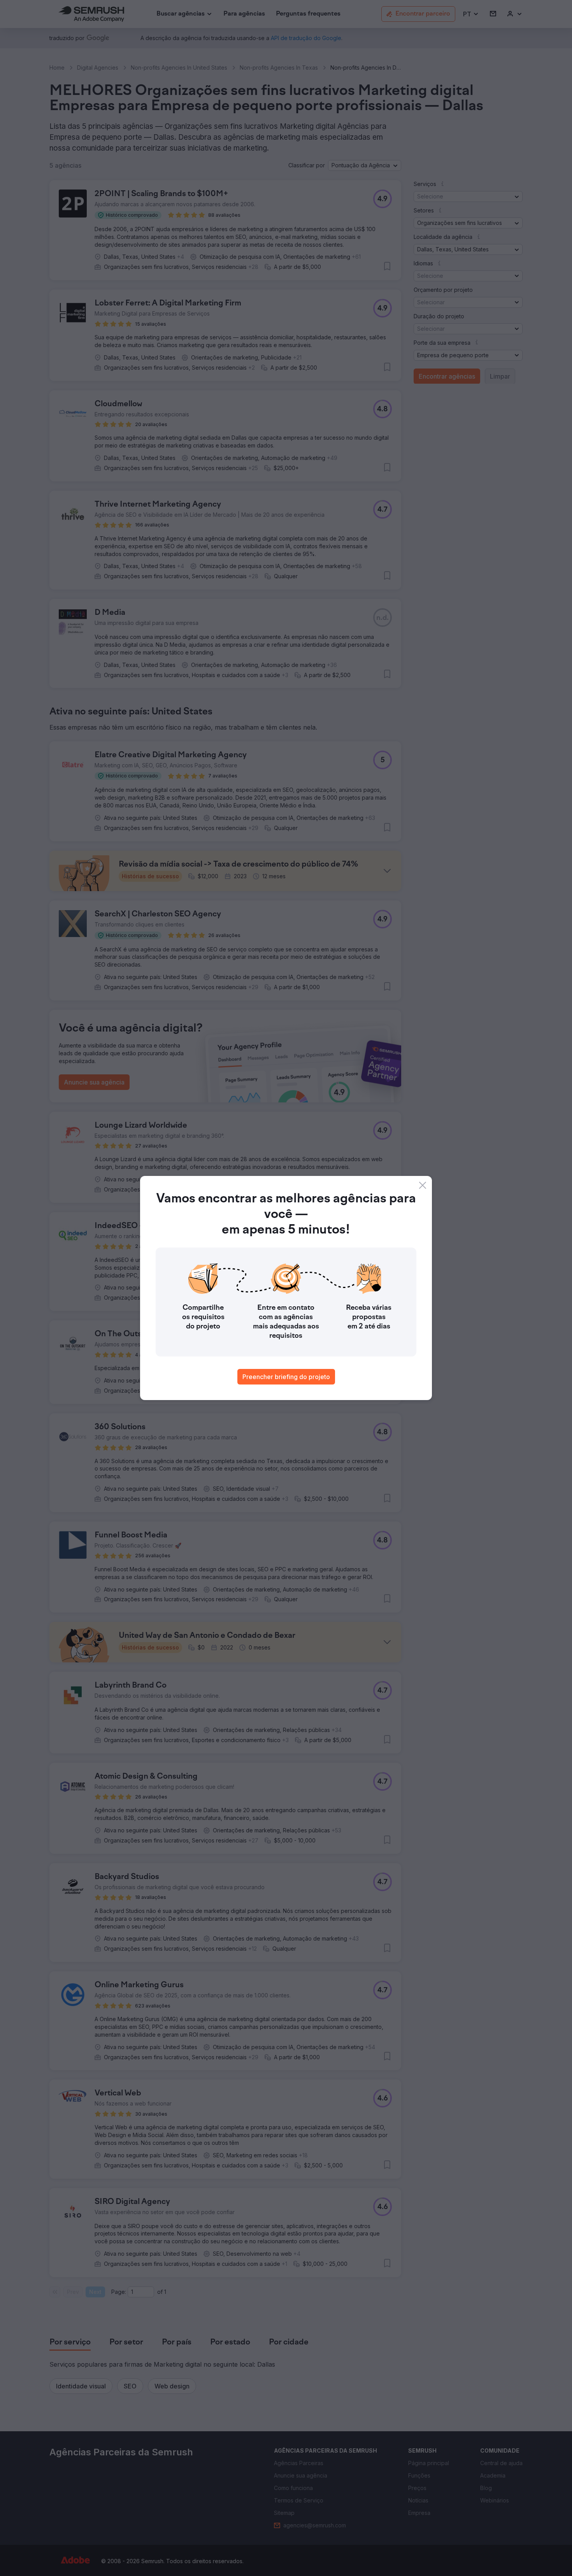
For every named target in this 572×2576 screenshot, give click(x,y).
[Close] (423, 1185)
